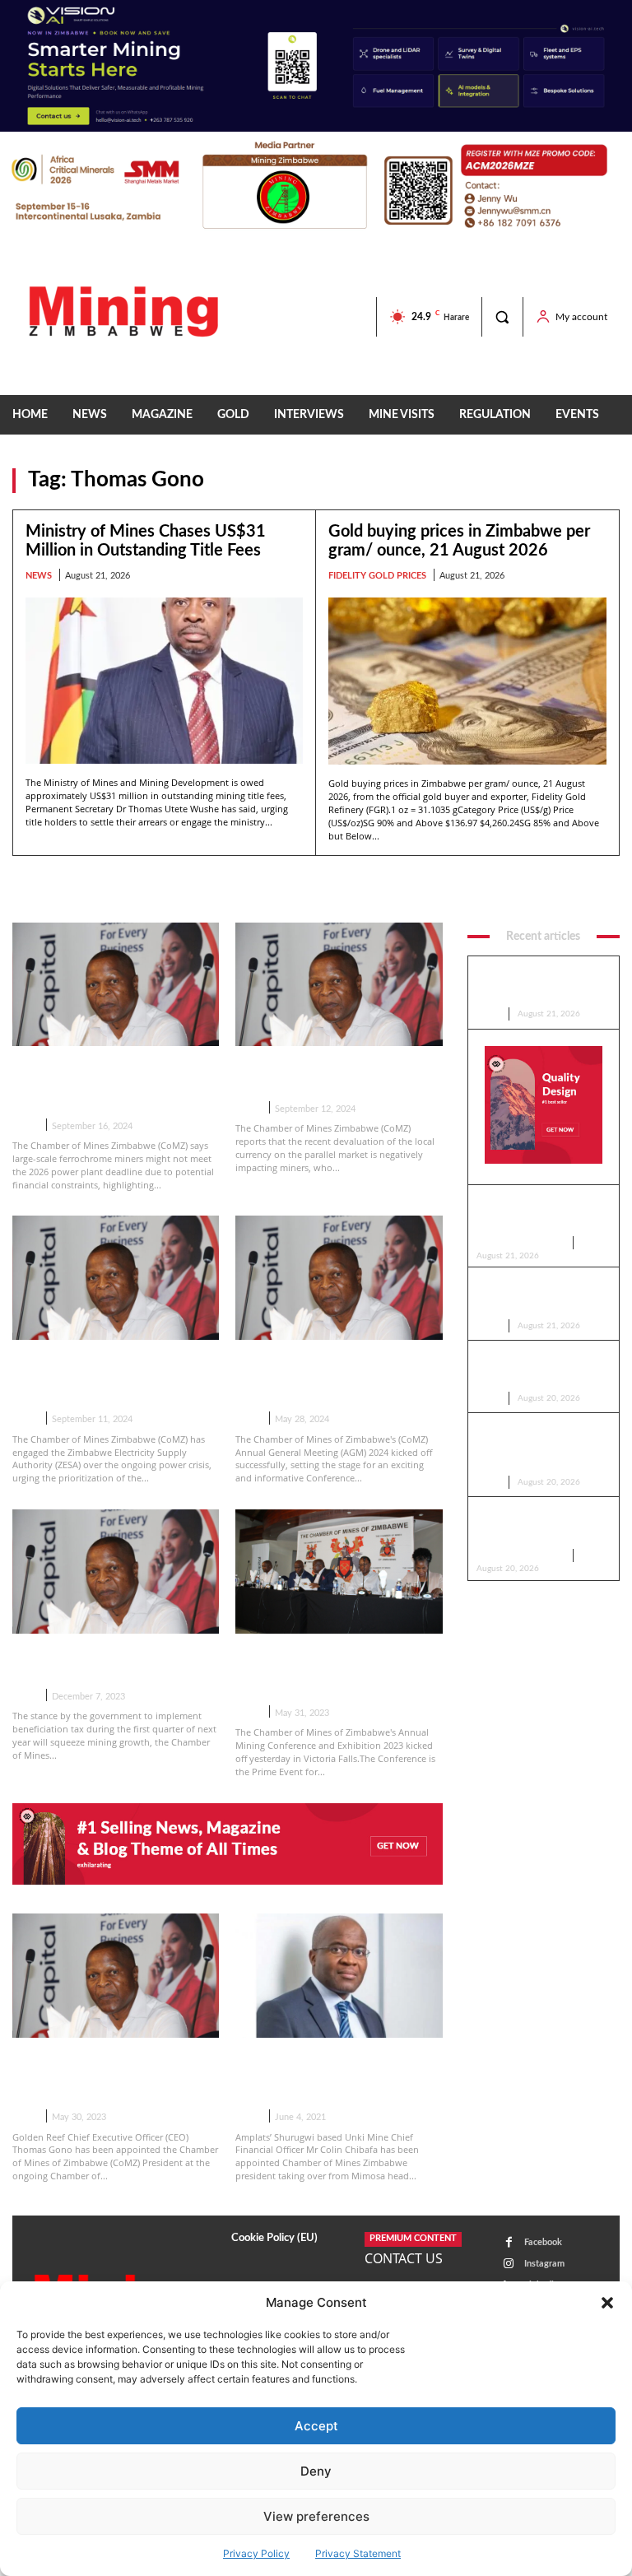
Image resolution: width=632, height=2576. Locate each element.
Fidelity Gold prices (377, 576)
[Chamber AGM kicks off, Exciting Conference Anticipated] (339, 1278)
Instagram (544, 2264)
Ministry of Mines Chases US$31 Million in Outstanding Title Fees (542, 986)
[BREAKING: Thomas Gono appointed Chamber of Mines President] (116, 1976)
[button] (607, 2303)
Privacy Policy (256, 2553)
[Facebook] (509, 2242)
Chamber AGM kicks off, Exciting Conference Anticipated (316, 1377)
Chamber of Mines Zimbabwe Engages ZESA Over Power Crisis (109, 1377)
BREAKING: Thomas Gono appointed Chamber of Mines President (108, 2075)
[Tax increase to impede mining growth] (116, 1572)
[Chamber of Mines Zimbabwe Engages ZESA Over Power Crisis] (116, 1278)
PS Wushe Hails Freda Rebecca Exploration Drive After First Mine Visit (534, 1370)
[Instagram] (509, 2264)
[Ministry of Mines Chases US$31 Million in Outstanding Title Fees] (164, 681)
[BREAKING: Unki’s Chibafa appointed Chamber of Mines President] (339, 1976)
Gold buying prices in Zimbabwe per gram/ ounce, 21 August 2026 (538, 1215)
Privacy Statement (358, 2553)
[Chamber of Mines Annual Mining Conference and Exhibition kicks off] (339, 1572)
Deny (316, 2471)
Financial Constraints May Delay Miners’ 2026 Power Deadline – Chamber (100, 1083)
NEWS (39, 576)
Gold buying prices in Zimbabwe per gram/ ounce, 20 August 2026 (538, 1527)
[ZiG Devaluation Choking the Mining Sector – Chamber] (339, 985)
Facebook (543, 2242)
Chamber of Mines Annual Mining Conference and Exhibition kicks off (320, 1671)
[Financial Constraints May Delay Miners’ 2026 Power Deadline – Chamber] (116, 985)
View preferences (316, 2516)
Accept (316, 2426)
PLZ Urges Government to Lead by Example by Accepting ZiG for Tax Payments (543, 1297)
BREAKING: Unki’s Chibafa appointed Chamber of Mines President (331, 2075)
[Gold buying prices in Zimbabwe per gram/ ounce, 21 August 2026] (467, 681)
